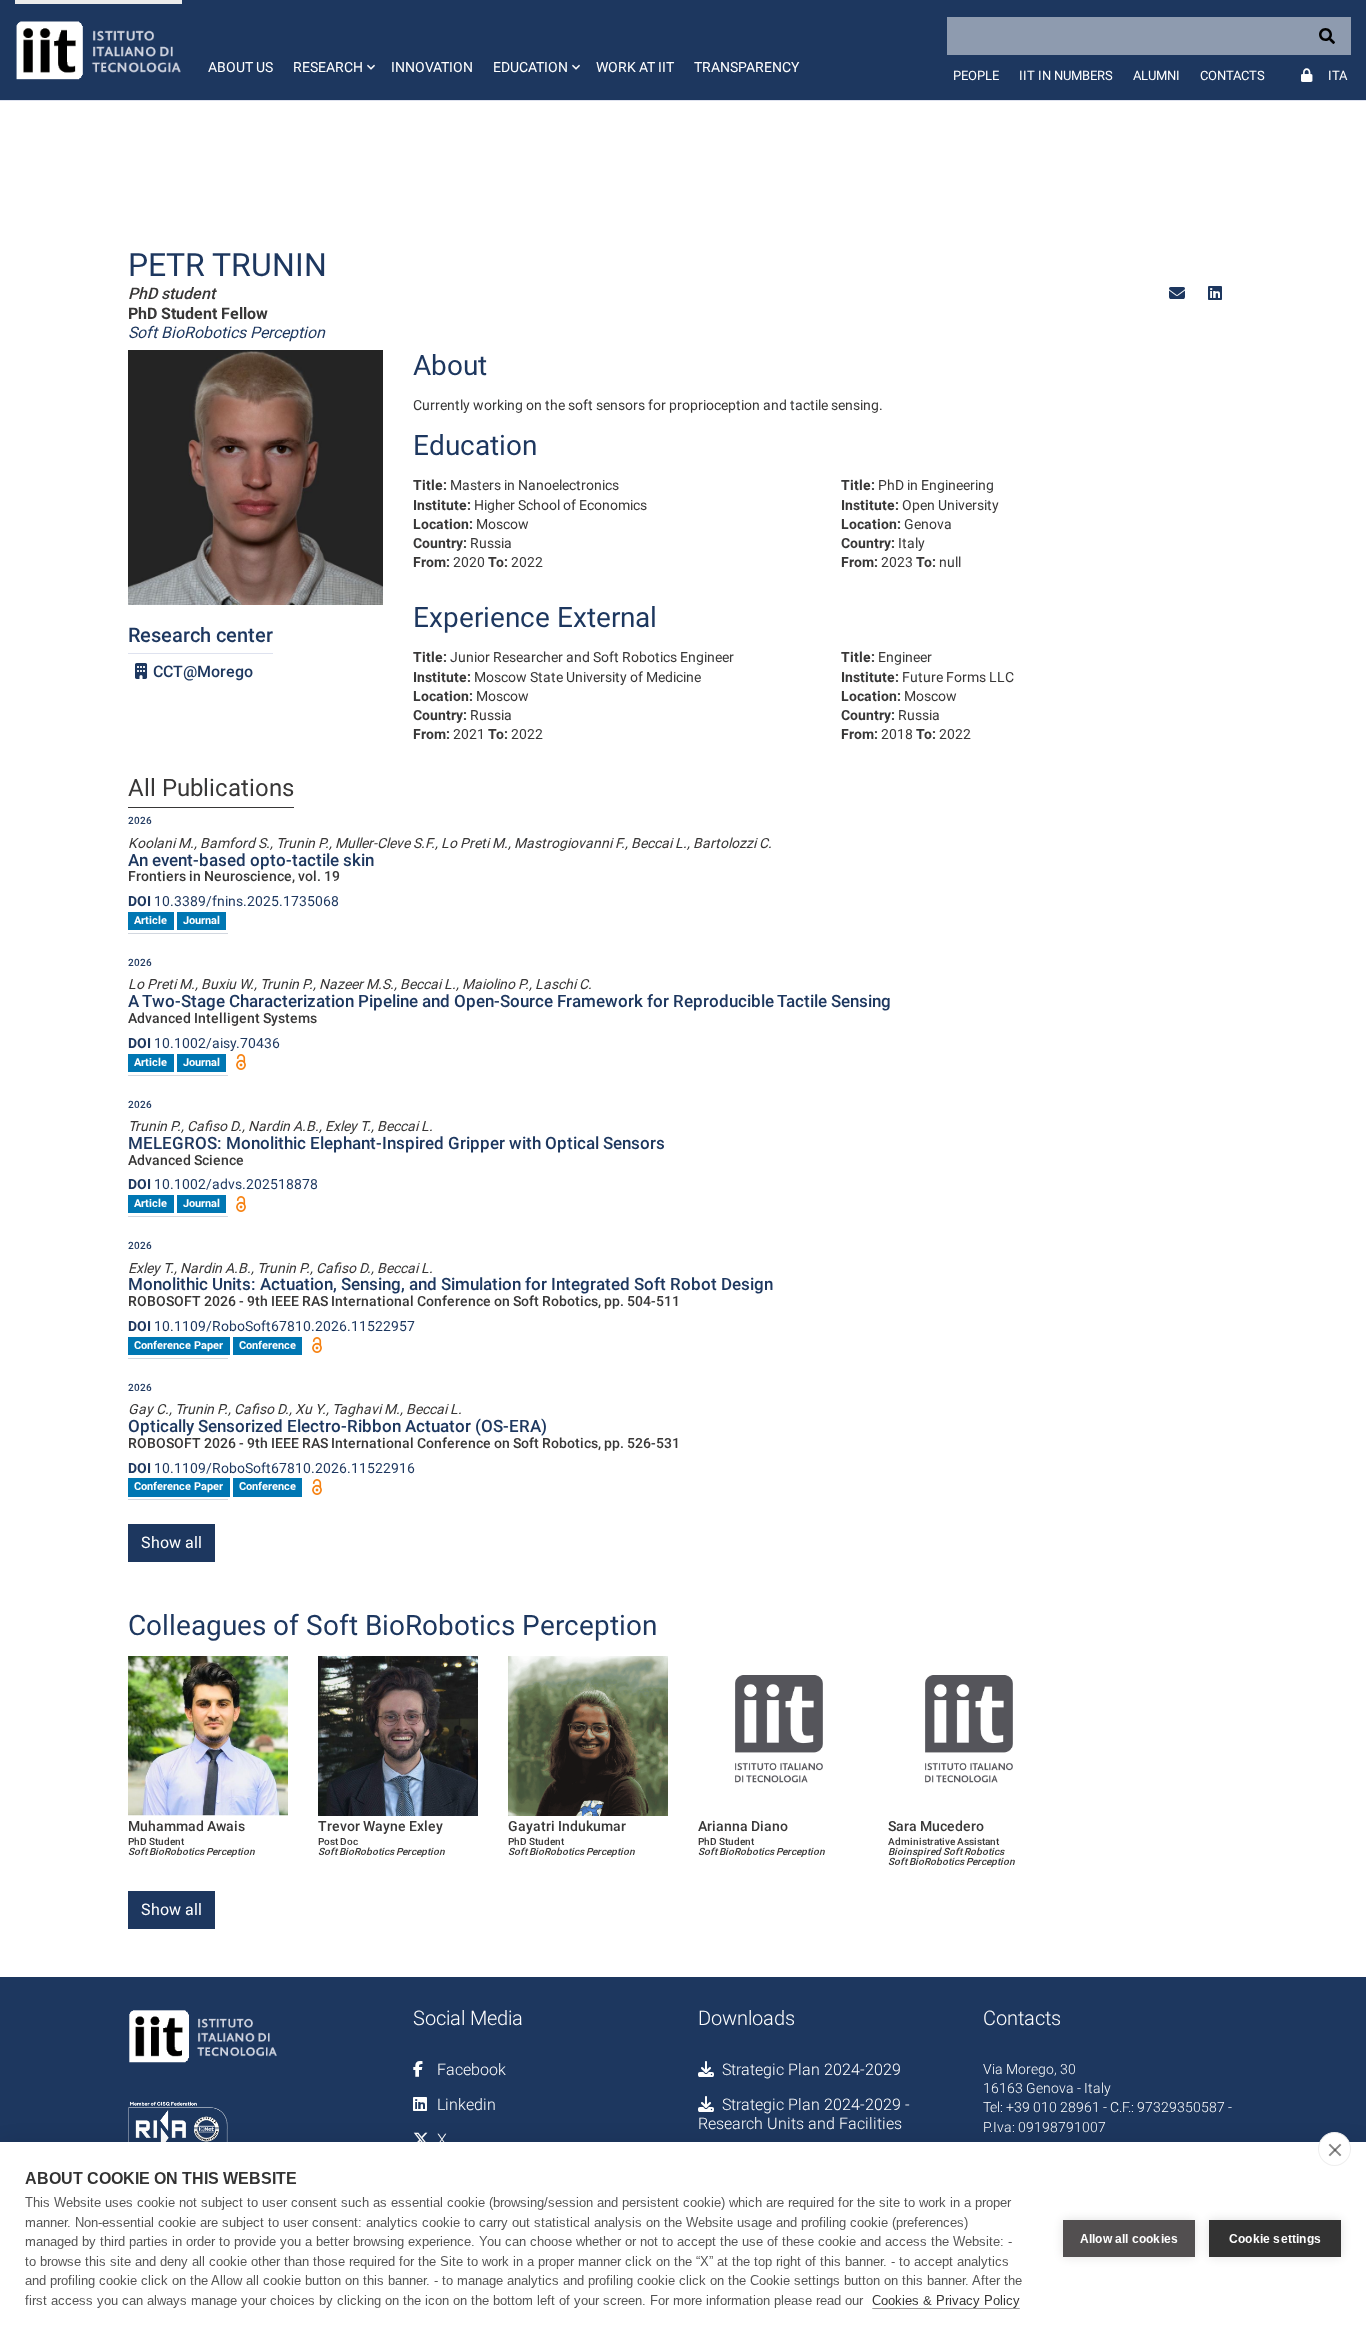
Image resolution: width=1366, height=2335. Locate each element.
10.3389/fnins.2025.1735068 (233, 901)
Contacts (1232, 75)
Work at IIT (635, 67)
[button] (332, 50)
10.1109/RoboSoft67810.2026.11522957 (271, 1326)
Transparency (746, 67)
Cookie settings (1275, 2239)
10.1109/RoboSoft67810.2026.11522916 (271, 1468)
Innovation (432, 67)
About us (240, 67)
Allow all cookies (1129, 2239)
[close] (1334, 2149)
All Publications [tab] (211, 789)
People (976, 75)
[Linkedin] (1215, 293)
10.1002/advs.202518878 (223, 1184)
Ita (1337, 75)
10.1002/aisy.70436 (204, 1043)
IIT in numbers (1066, 75)
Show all (171, 1542)
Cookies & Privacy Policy (946, 2300)
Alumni (1156, 75)
